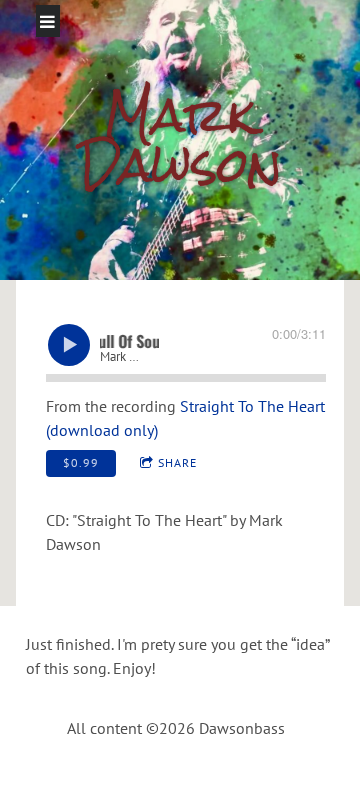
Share (177, 462)
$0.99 (81, 462)
